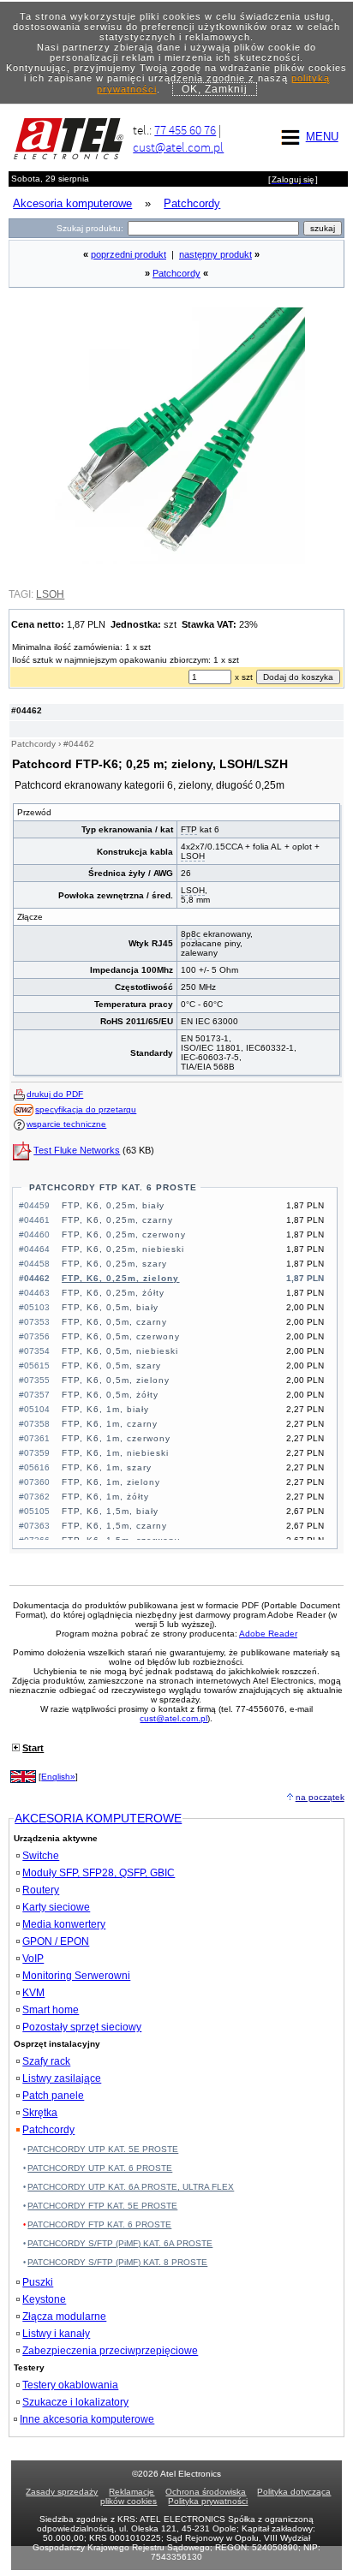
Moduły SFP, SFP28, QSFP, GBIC (99, 1873)
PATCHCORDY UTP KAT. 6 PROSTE (100, 2168)
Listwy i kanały (56, 2334)
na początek (320, 1797)
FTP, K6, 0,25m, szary (114, 1264)
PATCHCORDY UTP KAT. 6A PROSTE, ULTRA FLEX (131, 2187)
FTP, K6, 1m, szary (107, 1467)
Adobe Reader (268, 1634)
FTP (189, 829)
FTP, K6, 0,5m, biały (110, 1307)
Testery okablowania (70, 2385)
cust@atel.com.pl (178, 147)
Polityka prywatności (208, 2501)
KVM (33, 1993)
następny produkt (215, 254)
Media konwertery (64, 1924)
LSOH (193, 856)
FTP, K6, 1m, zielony (111, 1482)
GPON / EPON (56, 1941)
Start (33, 1748)
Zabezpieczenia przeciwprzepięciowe (110, 2351)
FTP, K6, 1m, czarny (110, 1424)
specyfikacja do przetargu (86, 1109)
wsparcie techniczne (66, 1124)
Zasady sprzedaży (62, 2492)
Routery (41, 1890)
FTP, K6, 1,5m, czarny (114, 1526)
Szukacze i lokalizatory (75, 2402)
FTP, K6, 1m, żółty (105, 1497)
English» (58, 1777)
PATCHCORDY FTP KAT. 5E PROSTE (102, 2206)
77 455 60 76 (185, 130)
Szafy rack (46, 2061)
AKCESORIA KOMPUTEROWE (98, 1818)
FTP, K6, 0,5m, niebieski (120, 1351)
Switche (41, 1856)
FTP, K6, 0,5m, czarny (114, 1322)
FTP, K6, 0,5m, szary (111, 1366)
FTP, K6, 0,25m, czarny (117, 1220)
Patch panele (53, 2096)
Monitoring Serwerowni (76, 1976)
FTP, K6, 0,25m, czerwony (124, 1234)
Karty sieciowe (56, 1907)
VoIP (33, 1959)
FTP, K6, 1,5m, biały (110, 1511)
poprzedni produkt (129, 254)
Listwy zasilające (62, 2078)
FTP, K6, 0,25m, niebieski (123, 1249)
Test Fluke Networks (77, 1150)
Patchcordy (176, 273)
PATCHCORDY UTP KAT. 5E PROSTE (103, 2149)
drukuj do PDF (55, 1094)
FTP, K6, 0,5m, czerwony (121, 1336)
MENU (322, 137)
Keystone (44, 2299)
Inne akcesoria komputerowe (87, 2419)
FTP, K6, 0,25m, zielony (120, 1278)
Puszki (38, 2282)
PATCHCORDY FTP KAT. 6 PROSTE (113, 1187)
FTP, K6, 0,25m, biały (113, 1205)
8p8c (191, 934)
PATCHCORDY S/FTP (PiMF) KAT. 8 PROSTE (117, 2262)
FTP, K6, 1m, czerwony (116, 1438)
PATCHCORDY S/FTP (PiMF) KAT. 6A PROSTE (120, 2243)
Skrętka (40, 2113)
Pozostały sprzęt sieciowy (82, 2027)
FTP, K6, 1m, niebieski (115, 1453)
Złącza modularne (64, 2317)
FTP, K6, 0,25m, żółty (113, 1293)
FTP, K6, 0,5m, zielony (116, 1380)
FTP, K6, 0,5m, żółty (110, 1395)
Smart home (51, 2010)
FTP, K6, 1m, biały (105, 1409)
